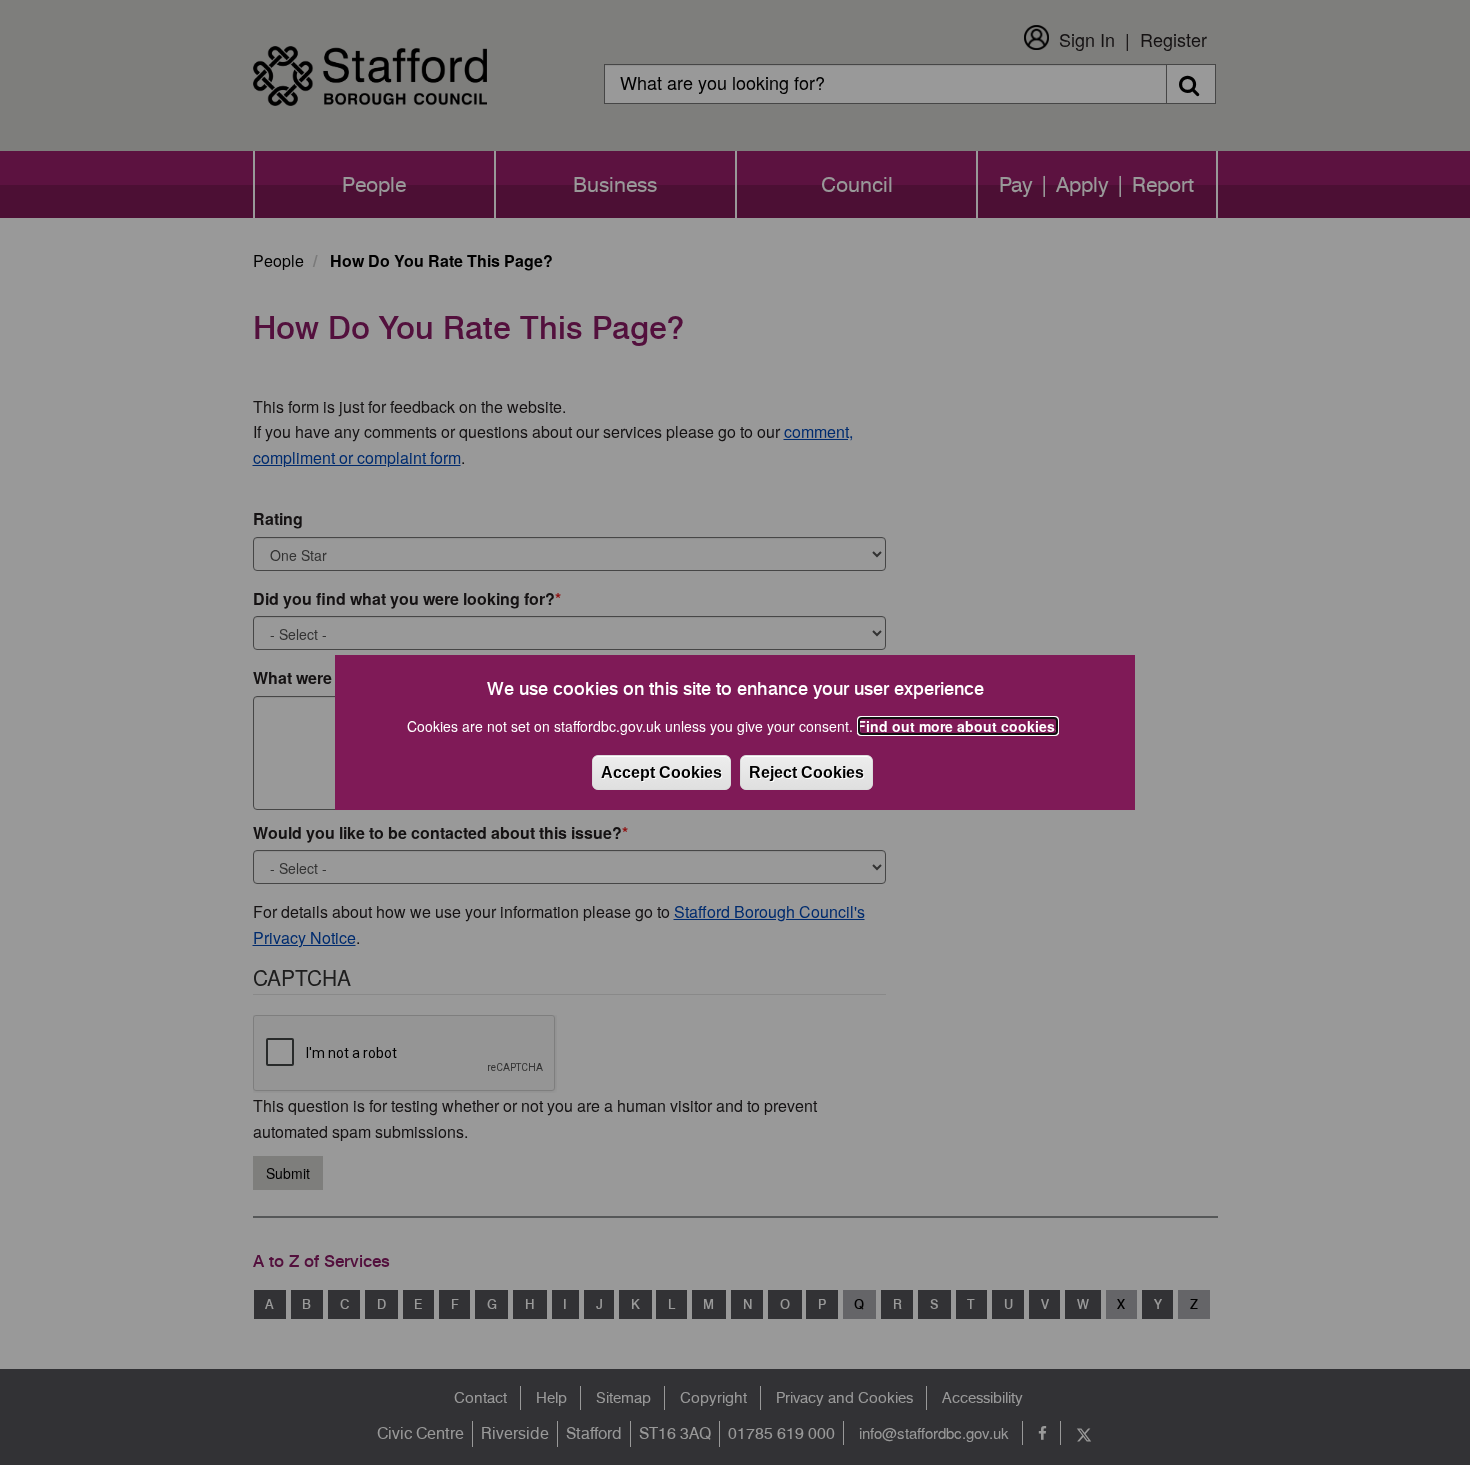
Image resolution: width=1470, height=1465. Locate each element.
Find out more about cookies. (958, 726)
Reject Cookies (806, 772)
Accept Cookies (661, 772)
